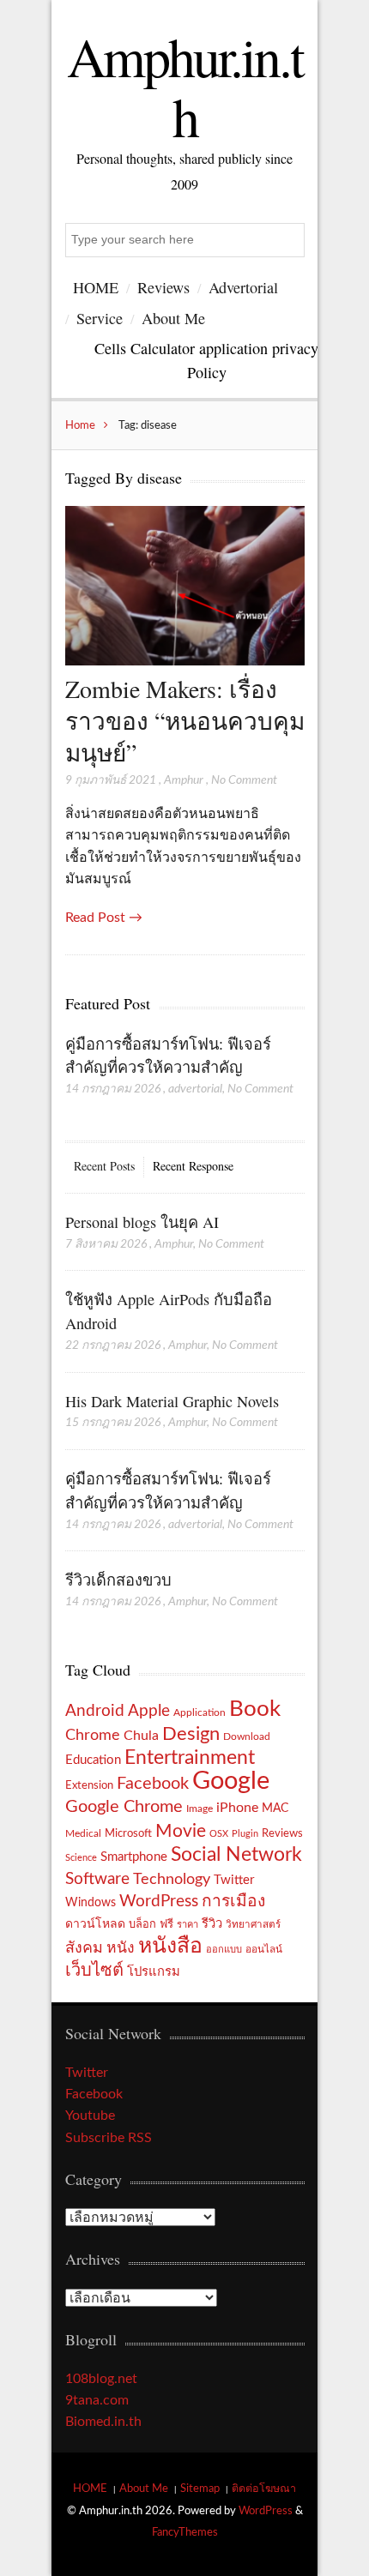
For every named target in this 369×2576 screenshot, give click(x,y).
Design (191, 1734)
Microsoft (128, 1833)
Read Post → (104, 918)
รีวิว (212, 1924)
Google (231, 1781)
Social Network (236, 1855)
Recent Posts (104, 1166)
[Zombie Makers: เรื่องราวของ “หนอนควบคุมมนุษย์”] (185, 661)
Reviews (163, 287)
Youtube (90, 2116)
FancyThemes (185, 2532)
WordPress (159, 1902)
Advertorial (243, 287)
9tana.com (97, 2400)
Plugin (245, 1834)
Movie (181, 1831)
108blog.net (101, 2379)
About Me (173, 318)
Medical (83, 1834)
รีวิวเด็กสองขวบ (118, 1580)
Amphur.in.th (185, 86)
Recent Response (193, 1166)
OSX (219, 1834)
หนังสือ (170, 1946)
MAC (275, 1808)
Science (81, 1858)
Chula (141, 1736)
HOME (96, 287)
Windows (91, 1902)
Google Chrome (124, 1807)
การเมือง (233, 1902)
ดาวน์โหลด (95, 1924)
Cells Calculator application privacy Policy (206, 360)
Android (95, 1711)
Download (247, 1736)
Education (93, 1760)
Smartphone (134, 1857)
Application (200, 1713)
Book (255, 1709)
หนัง (121, 1948)
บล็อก (142, 1924)
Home (80, 425)
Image (200, 1809)
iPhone (237, 1808)
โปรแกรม (154, 1972)
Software (97, 1879)
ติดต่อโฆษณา (264, 2489)
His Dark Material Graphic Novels (172, 1401)
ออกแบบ (224, 1950)
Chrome (93, 1735)
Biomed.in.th (103, 2422)
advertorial (195, 1089)
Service (100, 318)
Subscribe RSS (109, 2138)
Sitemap (200, 2489)
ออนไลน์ (264, 1950)
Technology (172, 1879)
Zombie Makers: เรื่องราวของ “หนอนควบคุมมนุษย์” (185, 721)
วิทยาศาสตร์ (253, 1925)
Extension (89, 1785)
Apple (149, 1711)
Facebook (153, 1784)
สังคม (84, 1948)
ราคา (188, 1925)
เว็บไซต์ (94, 1971)
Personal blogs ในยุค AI (142, 1222)
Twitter (234, 1880)
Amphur (184, 780)
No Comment (244, 780)
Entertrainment (190, 1758)
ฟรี (166, 1924)
